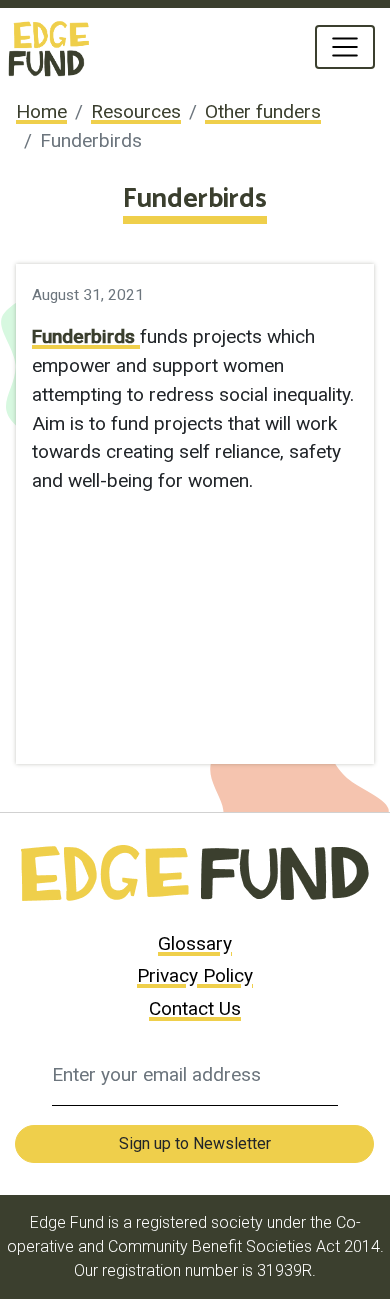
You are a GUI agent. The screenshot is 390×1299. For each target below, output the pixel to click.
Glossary (195, 943)
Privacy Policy (195, 975)
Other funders (263, 111)
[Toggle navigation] (345, 47)
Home (41, 111)
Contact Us (195, 1008)
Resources (136, 111)
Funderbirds (86, 336)
